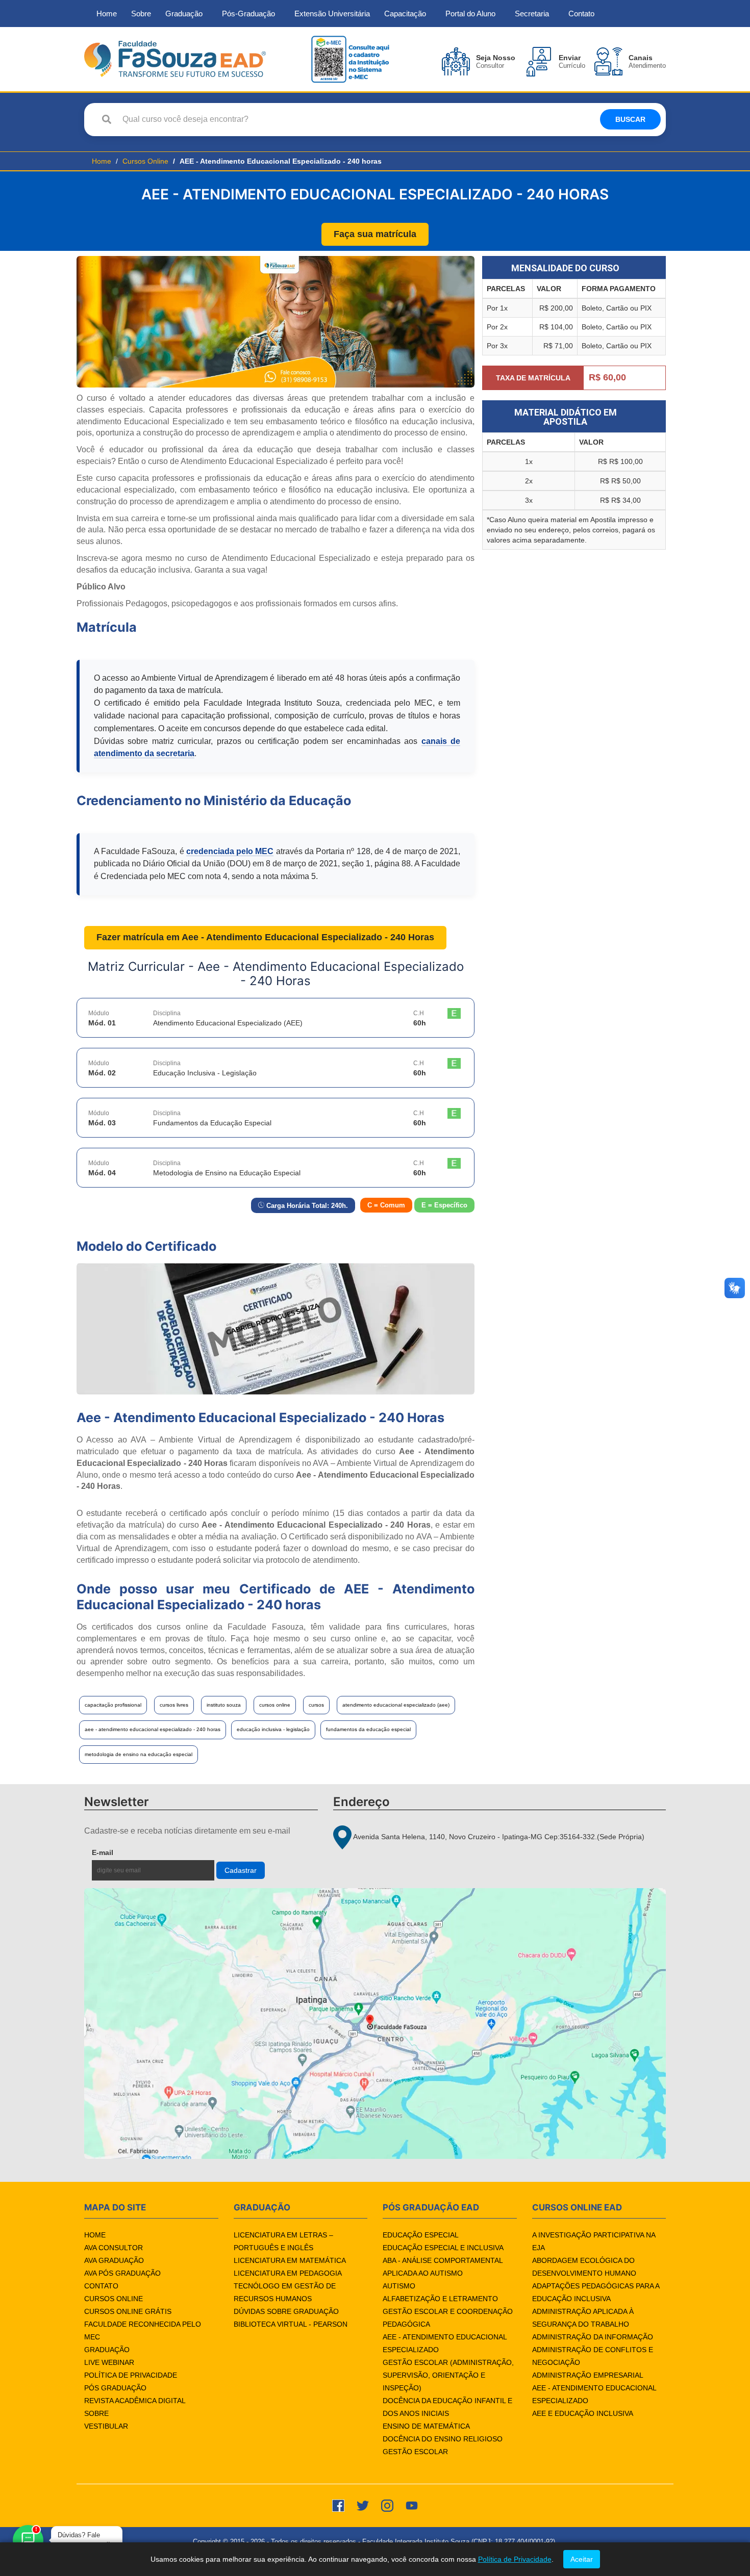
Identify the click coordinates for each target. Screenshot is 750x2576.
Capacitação (405, 14)
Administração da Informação (593, 2337)
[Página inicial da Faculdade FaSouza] (175, 58)
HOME (95, 2235)
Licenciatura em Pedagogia (288, 2273)
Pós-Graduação (248, 14)
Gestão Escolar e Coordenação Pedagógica (448, 2318)
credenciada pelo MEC (230, 851)
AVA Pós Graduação (122, 2273)
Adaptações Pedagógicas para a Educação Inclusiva (596, 2292)
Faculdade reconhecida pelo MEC (143, 2330)
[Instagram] (387, 2505)
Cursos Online (145, 161)
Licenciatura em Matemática (290, 2260)
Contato (581, 14)
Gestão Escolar (415, 2452)
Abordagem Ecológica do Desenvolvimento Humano (584, 2267)
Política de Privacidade (131, 2375)
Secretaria (532, 14)
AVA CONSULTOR (114, 2248)
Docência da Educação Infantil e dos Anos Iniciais (447, 2407)
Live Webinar (109, 2362)
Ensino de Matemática (426, 2426)
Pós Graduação (115, 2388)
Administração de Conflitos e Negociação (593, 2356)
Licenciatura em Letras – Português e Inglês (283, 2241)
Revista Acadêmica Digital (135, 2401)
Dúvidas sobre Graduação (286, 2311)
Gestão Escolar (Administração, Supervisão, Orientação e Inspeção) (448, 2375)
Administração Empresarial (588, 2375)
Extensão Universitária (332, 14)
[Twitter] (363, 2505)
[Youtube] (412, 2505)
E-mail (126, 1852)
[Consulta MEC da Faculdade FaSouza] (350, 58)
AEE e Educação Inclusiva (583, 2413)
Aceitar (582, 2559)
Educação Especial (421, 2235)
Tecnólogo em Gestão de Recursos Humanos (285, 2292)
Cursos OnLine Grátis (128, 2311)
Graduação (184, 14)
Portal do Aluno (470, 14)
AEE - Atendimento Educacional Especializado (445, 2343)
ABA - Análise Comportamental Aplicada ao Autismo (443, 2267)
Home (107, 14)
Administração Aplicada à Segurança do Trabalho (583, 2318)
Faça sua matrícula (375, 234)
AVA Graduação (114, 2260)
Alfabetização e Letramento (440, 2299)
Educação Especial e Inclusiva (443, 2248)
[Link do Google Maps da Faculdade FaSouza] (375, 2024)
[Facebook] (338, 2505)
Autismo (399, 2286)
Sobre (141, 14)
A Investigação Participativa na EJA (594, 2241)
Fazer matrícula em (265, 937)
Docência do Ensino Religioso (443, 2439)
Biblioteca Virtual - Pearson (291, 2324)
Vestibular (106, 2426)
